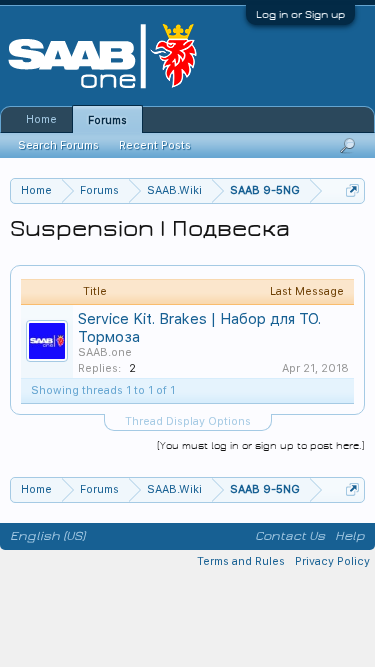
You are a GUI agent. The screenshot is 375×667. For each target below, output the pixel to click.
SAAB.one (105, 352)
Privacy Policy (332, 561)
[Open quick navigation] (352, 190)
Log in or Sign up (300, 14)
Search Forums (58, 145)
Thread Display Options (188, 421)
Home (41, 119)
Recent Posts (155, 145)
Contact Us (290, 536)
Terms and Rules (241, 561)
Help (350, 536)
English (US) (47, 536)
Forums (107, 120)
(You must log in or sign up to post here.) (261, 445)
